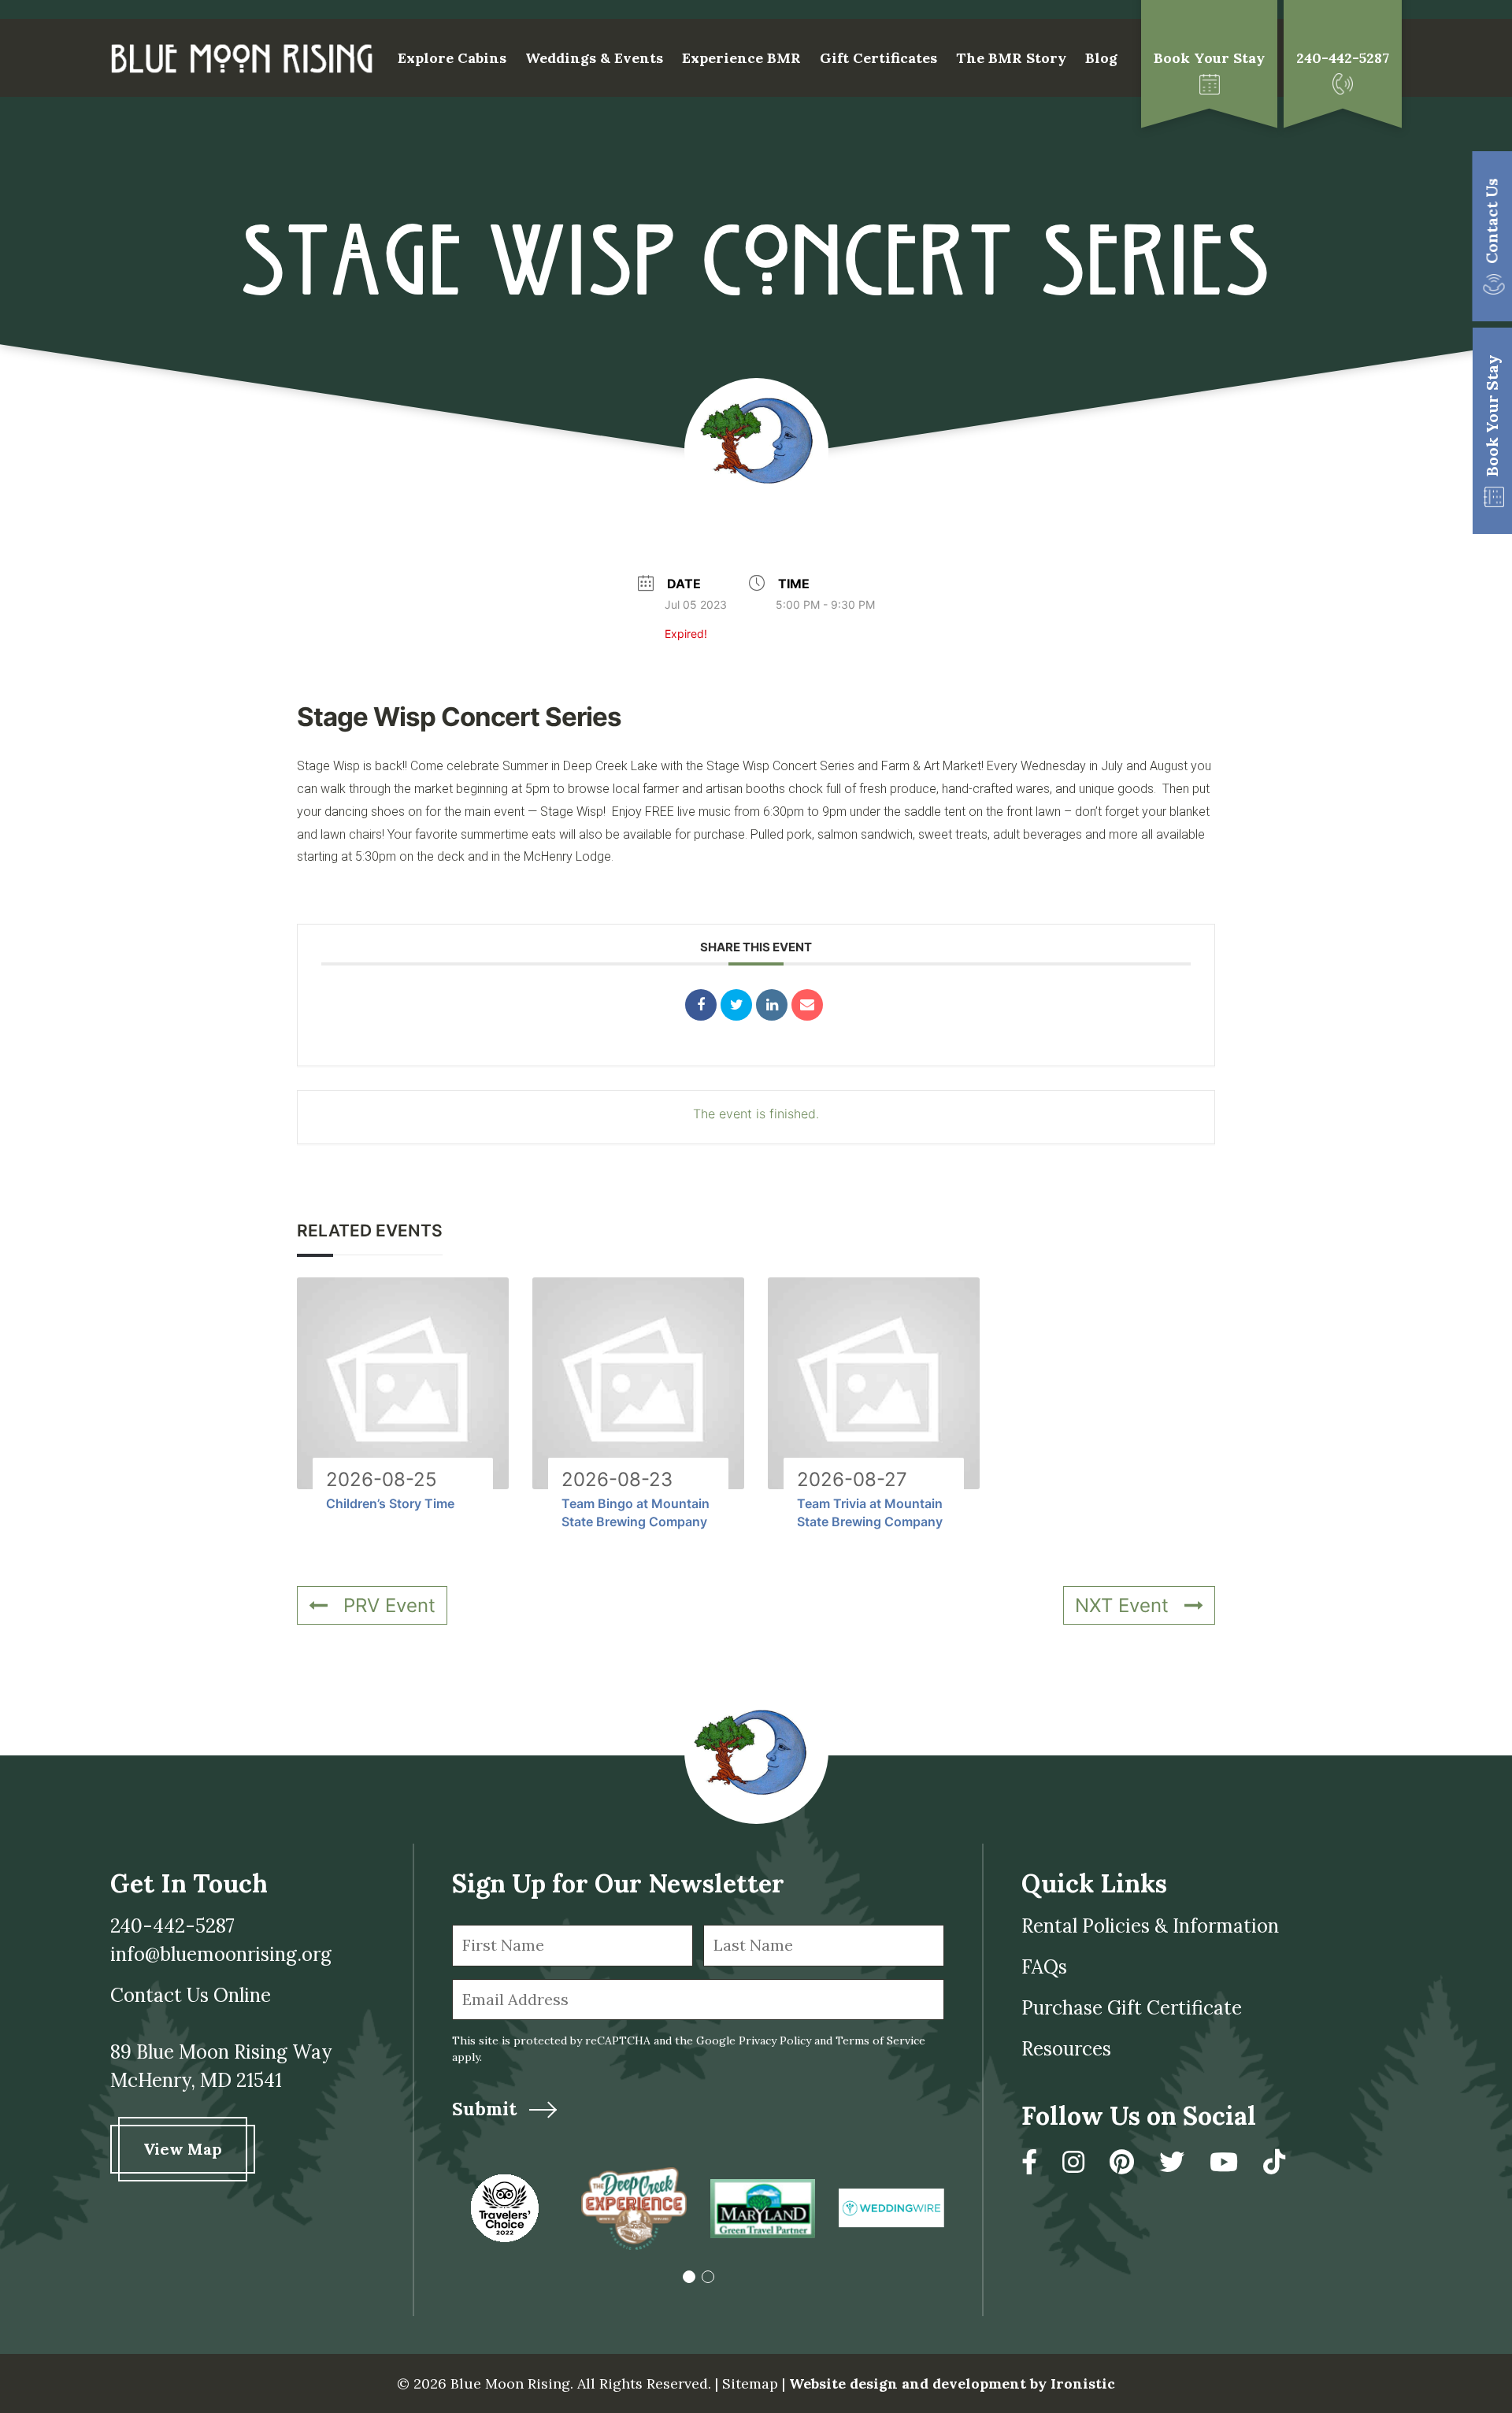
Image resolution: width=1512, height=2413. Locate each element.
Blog (1101, 58)
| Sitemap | (750, 2383)
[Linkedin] (772, 1005)
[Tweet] (736, 1005)
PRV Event (389, 1605)
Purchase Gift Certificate (1132, 2008)
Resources (1066, 2049)
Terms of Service (880, 2040)
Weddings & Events (594, 58)
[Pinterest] (1122, 2162)
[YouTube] (1224, 2162)
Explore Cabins (452, 58)
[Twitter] (1172, 2162)
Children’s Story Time (390, 1503)
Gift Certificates (878, 58)
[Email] (807, 1005)
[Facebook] (1029, 2162)
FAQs (1044, 1967)
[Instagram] (1073, 2162)
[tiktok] (1274, 2162)
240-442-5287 (172, 1926)
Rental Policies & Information (1150, 1926)
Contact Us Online (191, 1995)
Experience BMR (741, 58)
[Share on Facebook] (701, 1005)
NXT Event (1122, 1605)
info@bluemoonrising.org (221, 1954)
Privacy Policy (775, 2040)
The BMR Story (1011, 58)
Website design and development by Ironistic (952, 2383)
